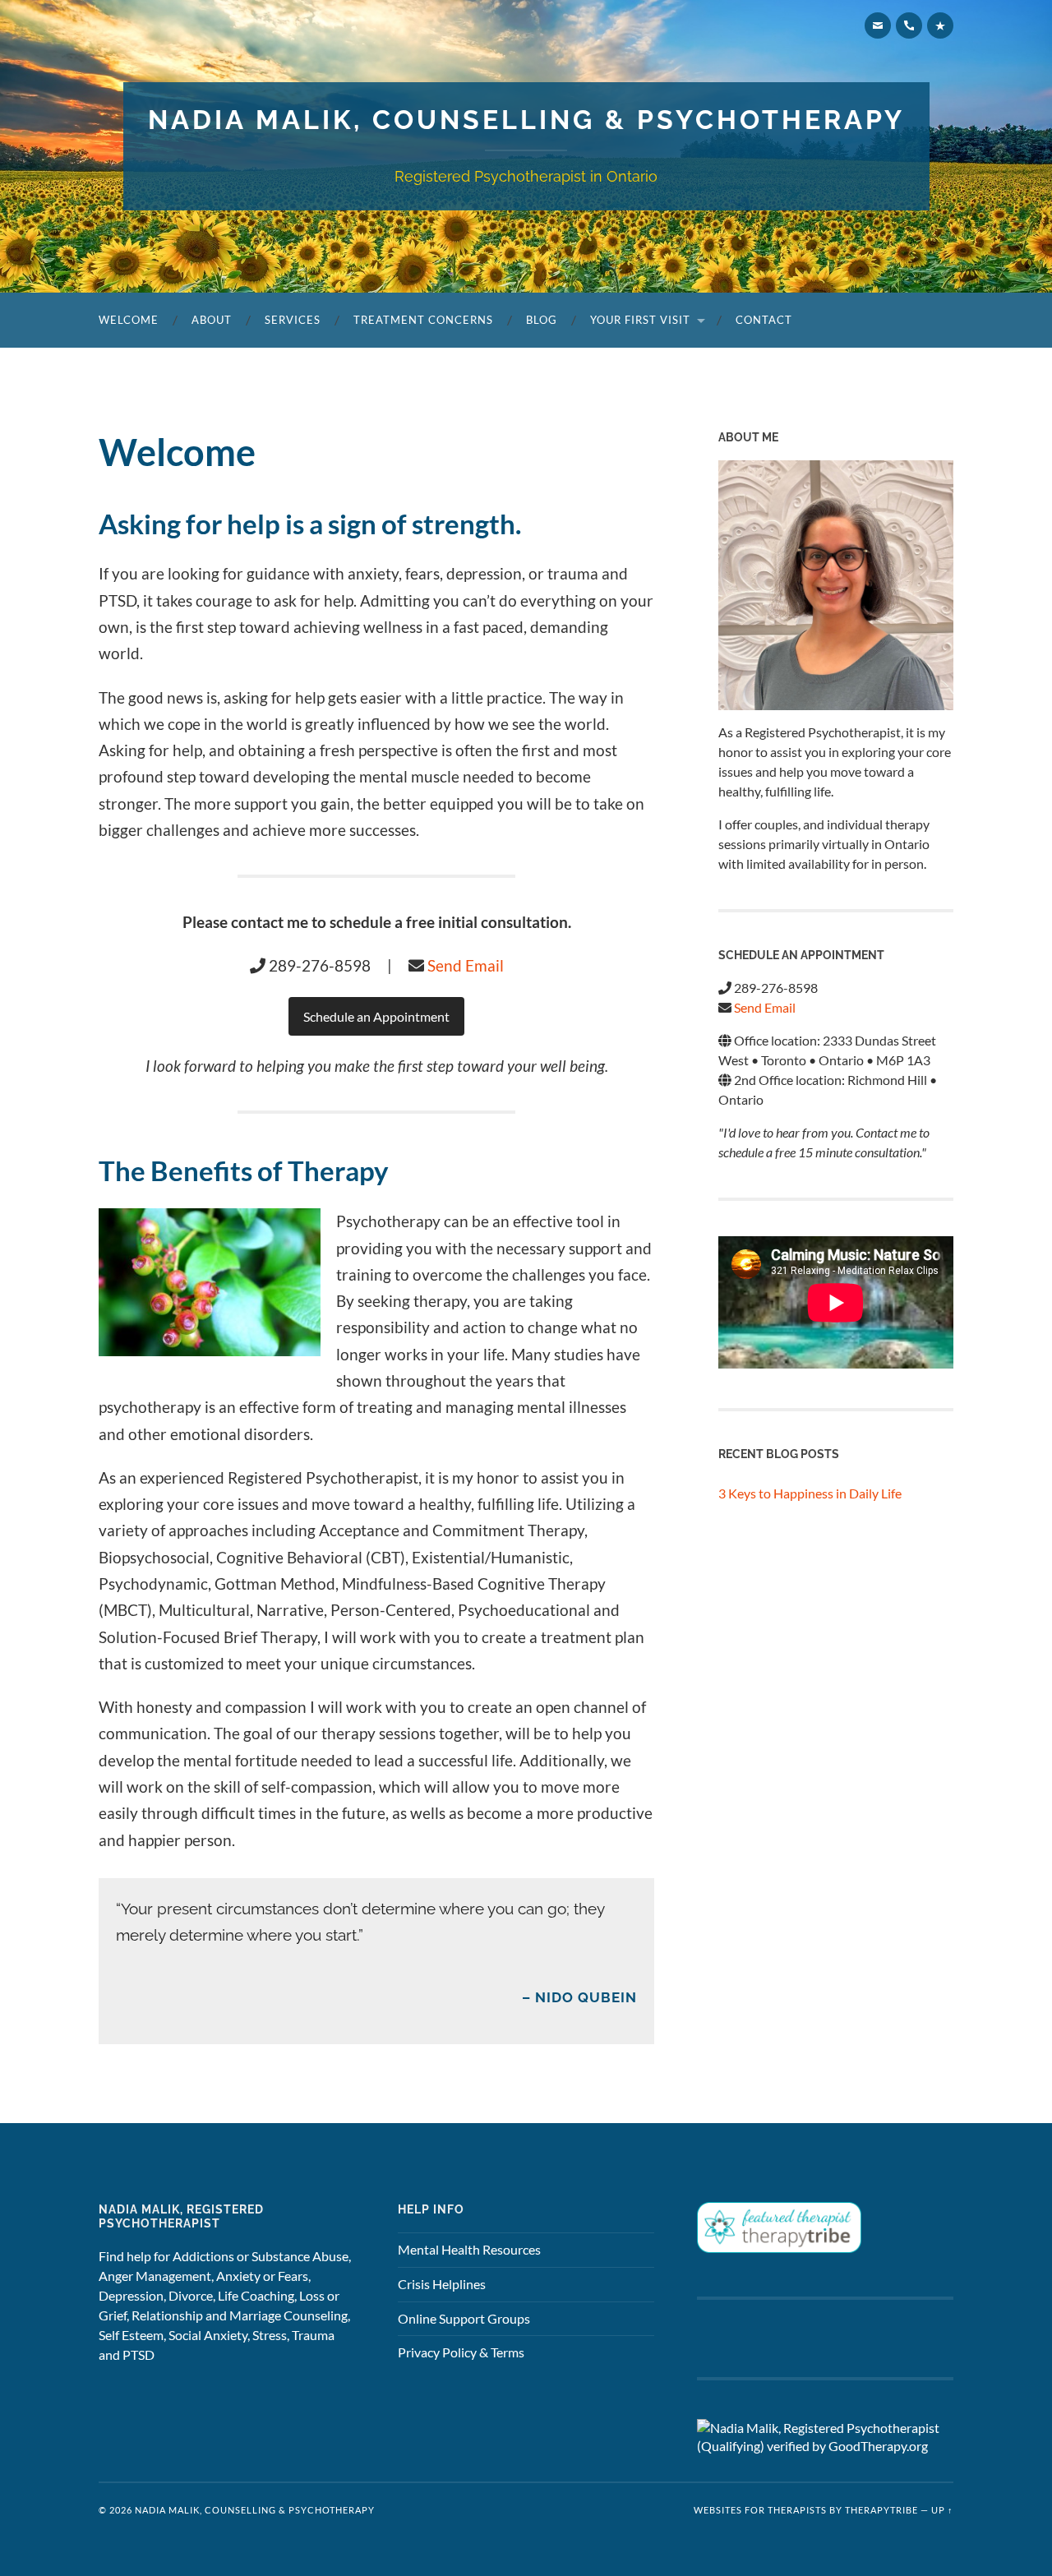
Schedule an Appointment (376, 1016)
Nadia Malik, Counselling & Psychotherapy (526, 120)
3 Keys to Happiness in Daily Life (810, 1493)
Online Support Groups (464, 2318)
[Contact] (878, 25)
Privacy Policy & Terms (461, 2352)
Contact (764, 320)
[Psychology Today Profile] (940, 25)
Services (293, 320)
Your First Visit (640, 320)
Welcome (129, 320)
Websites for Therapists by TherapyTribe (806, 2510)
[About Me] (836, 585)
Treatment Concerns (423, 320)
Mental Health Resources (469, 2249)
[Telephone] (909, 25)
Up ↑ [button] (942, 2510)
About (212, 320)
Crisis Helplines (442, 2284)
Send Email (466, 965)
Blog (542, 320)
